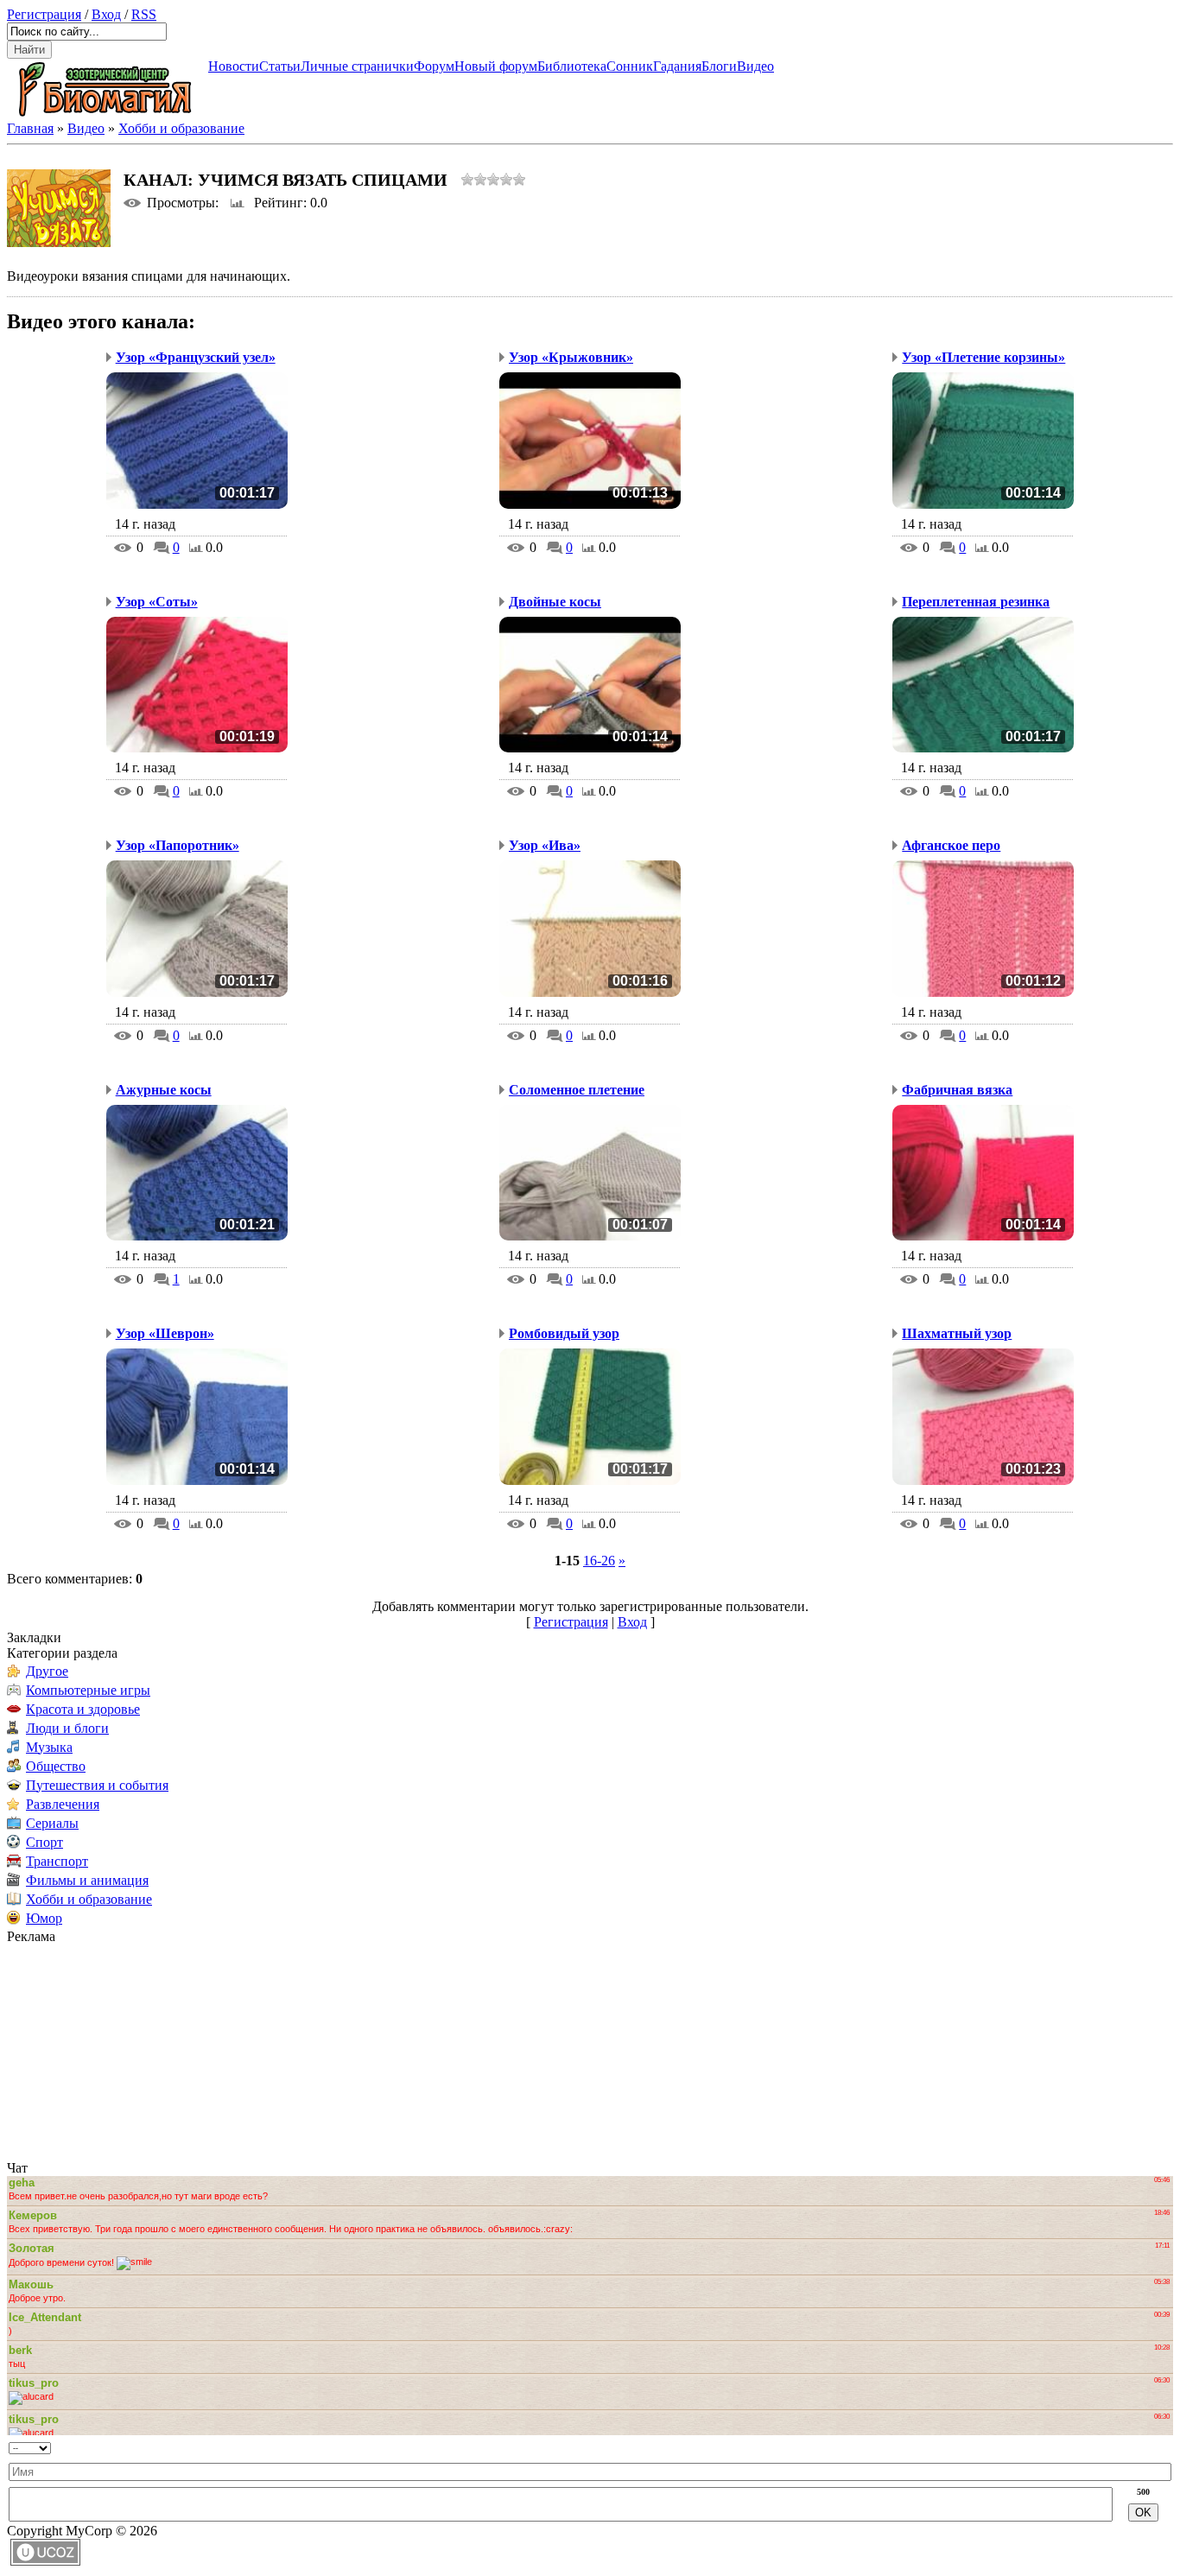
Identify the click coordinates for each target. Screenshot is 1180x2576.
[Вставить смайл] (381, 2444)
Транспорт (57, 1861)
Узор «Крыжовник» (571, 357)
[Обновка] (366, 2444)
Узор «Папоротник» (178, 845)
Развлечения (63, 1804)
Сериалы (52, 1823)
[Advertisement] (115, 2053)
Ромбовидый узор (564, 1333)
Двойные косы (555, 602)
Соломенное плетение (577, 1090)
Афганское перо (951, 845)
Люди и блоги (67, 1728)
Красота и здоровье (83, 1709)
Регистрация (44, 14)
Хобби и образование (181, 128)
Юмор (44, 1918)
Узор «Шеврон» (165, 1333)
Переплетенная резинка (976, 602)
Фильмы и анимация (87, 1880)
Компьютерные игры (88, 1690)
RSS (144, 14)
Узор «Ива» (545, 845)
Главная (30, 128)
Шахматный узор (957, 1333)
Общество (56, 1766)
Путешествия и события (97, 1785)
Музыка (49, 1747)
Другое (47, 1671)
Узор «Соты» (157, 602)
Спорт (44, 1842)
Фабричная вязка (957, 1090)
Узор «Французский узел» (196, 357)
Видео (86, 128)
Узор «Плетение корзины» (983, 357)
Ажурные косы (164, 1090)
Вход (106, 14)
